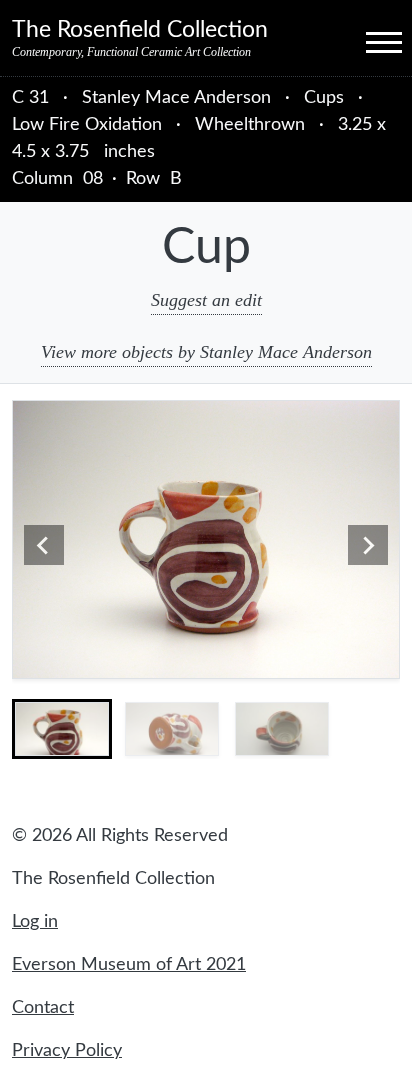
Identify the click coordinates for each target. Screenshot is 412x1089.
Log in (35, 922)
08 (93, 179)
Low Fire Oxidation (87, 125)
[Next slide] (368, 545)
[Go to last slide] (44, 545)
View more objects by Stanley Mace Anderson (206, 352)
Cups (324, 98)
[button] (62, 729)
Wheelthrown (250, 125)
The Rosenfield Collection (140, 30)
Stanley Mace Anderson (179, 98)
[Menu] (366, 41)
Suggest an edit (206, 300)
